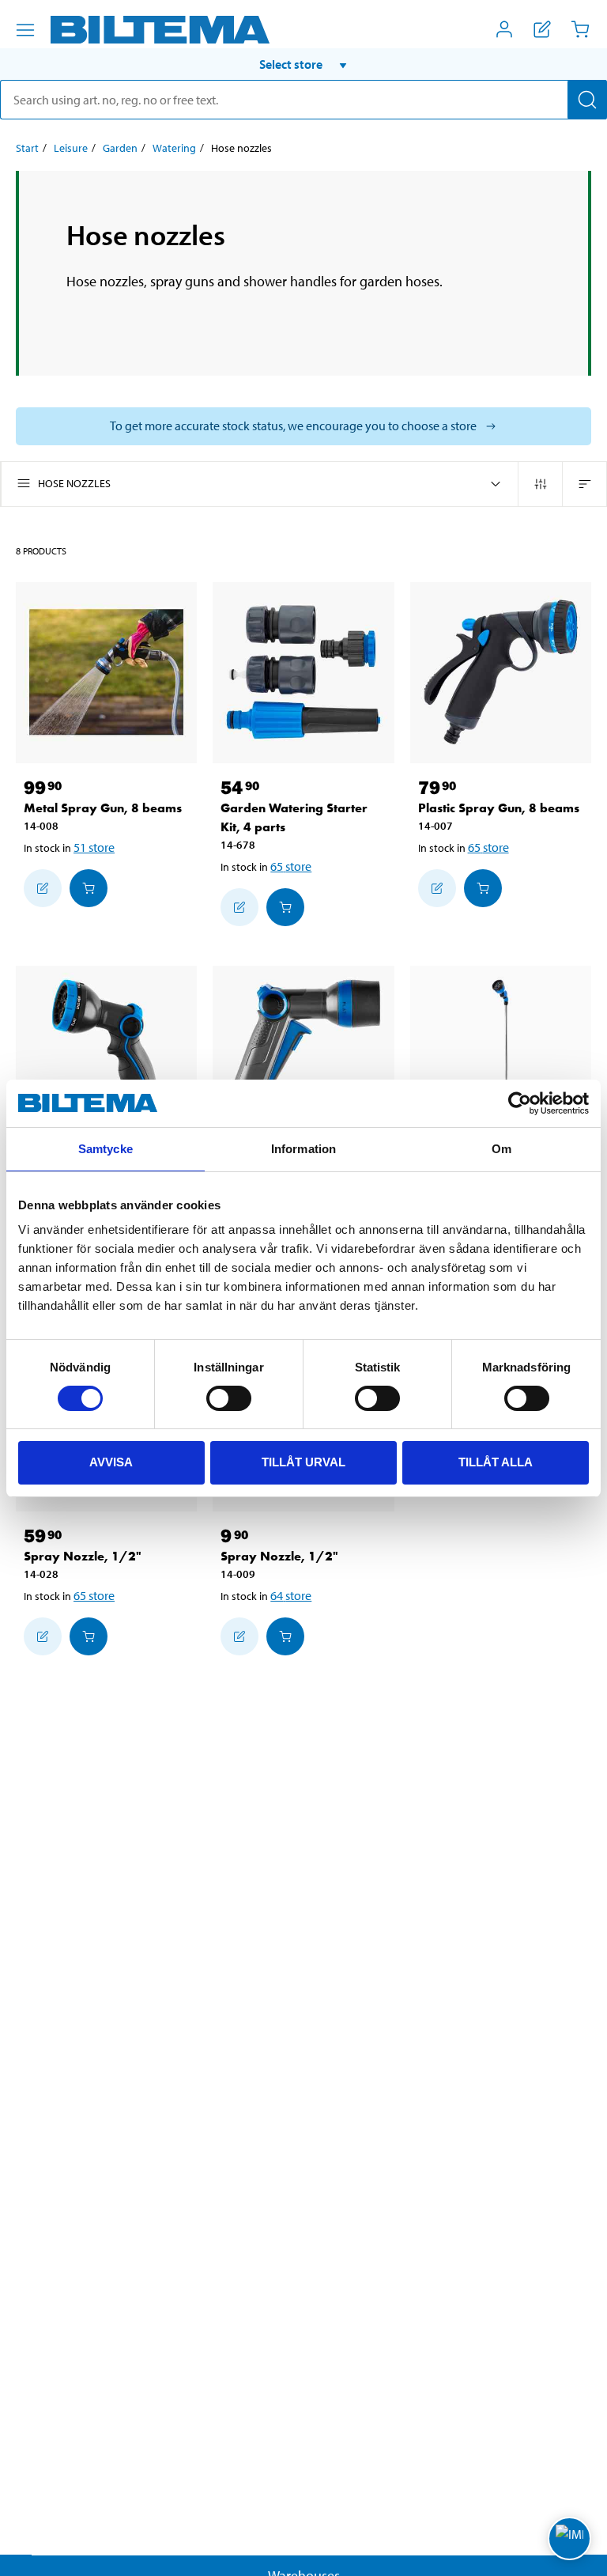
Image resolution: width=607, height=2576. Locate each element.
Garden (120, 148)
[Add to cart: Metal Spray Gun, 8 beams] (89, 888)
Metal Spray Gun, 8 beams (103, 808)
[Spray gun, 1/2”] (106, 1056)
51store (94, 847)
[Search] (587, 100)
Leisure (71, 148)
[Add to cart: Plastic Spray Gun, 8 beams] (483, 888)
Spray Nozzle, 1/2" (83, 1556)
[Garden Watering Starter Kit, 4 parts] (303, 673)
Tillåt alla (496, 1462)
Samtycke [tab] (106, 1149)
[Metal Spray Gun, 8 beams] (106, 673)
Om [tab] (501, 1149)
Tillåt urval (303, 1462)
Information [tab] (303, 1149)
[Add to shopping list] (43, 888)
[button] (303, 64)
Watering (174, 148)
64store (291, 1595)
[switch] (229, 1398)
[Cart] (580, 29)
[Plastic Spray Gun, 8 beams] (501, 673)
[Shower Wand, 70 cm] (501, 1056)
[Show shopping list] (542, 29)
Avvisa (111, 1462)
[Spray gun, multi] (303, 1056)
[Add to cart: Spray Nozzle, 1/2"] (89, 1636)
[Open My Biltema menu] (504, 29)
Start (27, 148)
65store (291, 866)
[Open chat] (569, 2538)
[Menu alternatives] (25, 30)
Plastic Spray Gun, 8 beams (499, 808)
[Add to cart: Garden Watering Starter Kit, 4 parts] (285, 907)
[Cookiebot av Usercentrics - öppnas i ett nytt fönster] (520, 1103)
